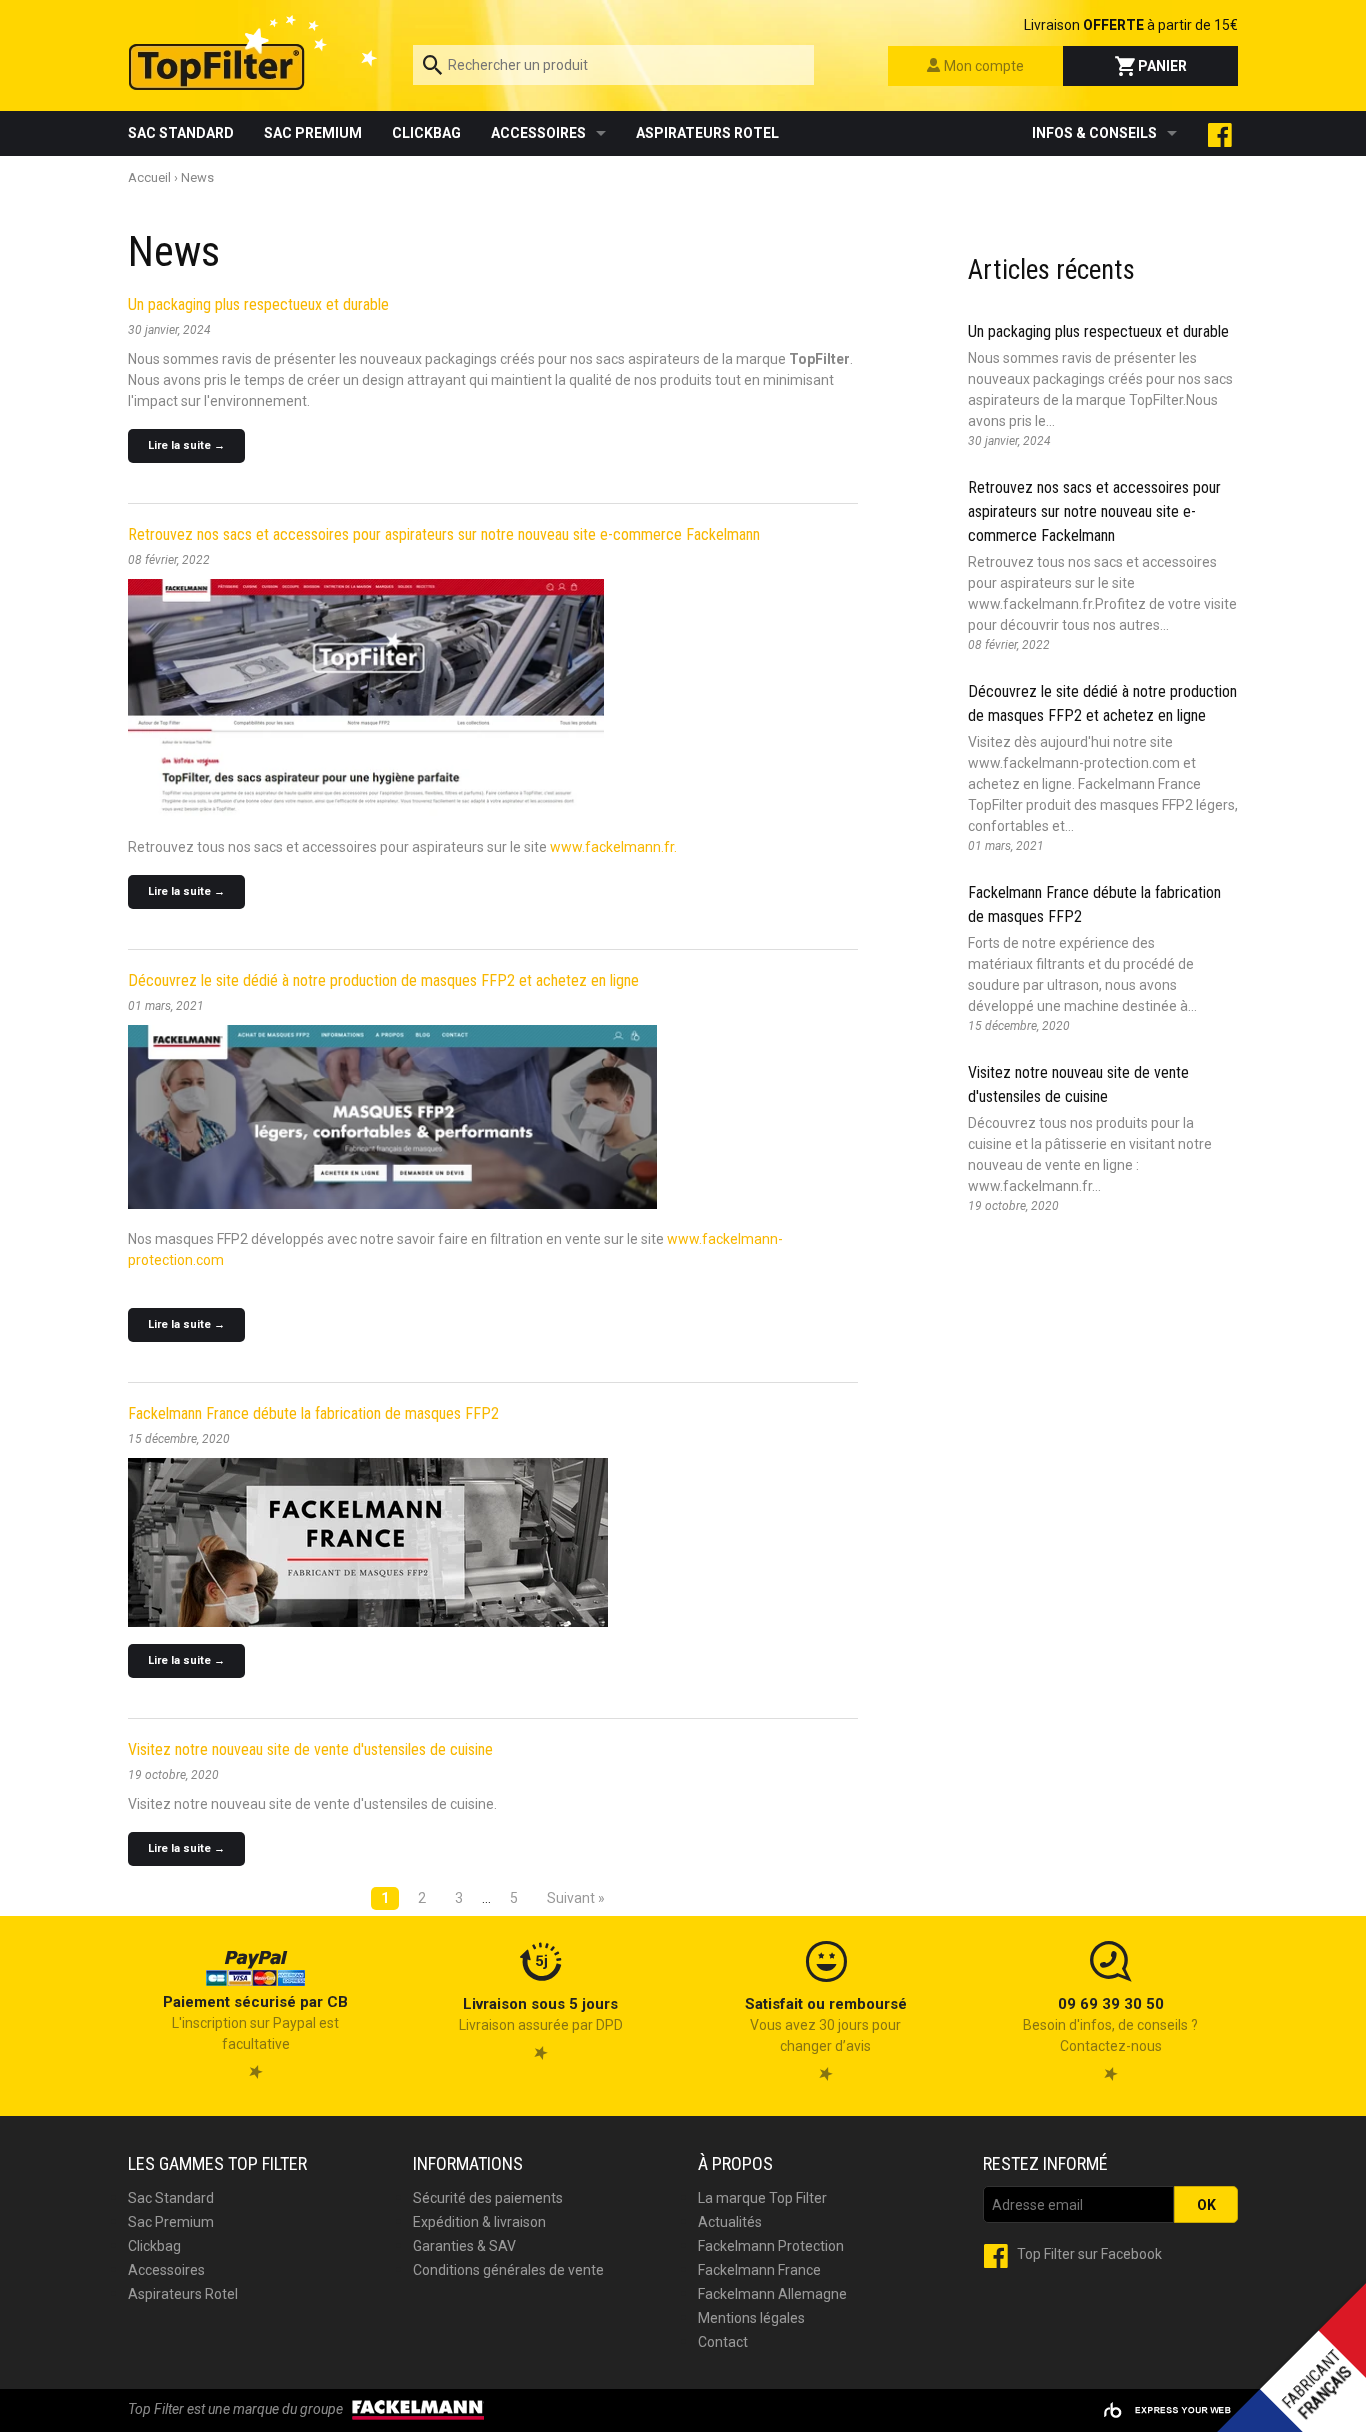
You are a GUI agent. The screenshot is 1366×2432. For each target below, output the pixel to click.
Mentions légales (751, 2318)
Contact (723, 2342)
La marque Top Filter (762, 2198)
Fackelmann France (759, 2270)
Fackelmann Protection (771, 2246)
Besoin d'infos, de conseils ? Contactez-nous (1110, 2025)
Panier (1161, 66)
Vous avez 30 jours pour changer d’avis (826, 2025)
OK (1206, 2205)
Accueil (149, 177)
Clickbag (426, 133)
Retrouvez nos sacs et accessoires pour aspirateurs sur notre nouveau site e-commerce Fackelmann (444, 534)
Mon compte (982, 66)
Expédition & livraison (479, 2222)
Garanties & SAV (464, 2246)
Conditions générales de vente (508, 2270)
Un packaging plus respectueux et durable (258, 304)
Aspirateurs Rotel (707, 133)
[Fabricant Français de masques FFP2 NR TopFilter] (392, 1116)
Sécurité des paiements (488, 2198)
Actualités (730, 2222)
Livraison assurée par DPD (541, 2014)
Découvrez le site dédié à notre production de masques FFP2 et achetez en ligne (383, 980)
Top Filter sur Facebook (1088, 2254)
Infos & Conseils (1094, 133)
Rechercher (813, 63)
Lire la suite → (186, 445)
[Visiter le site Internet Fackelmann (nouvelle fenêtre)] (418, 2409)
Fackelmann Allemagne (772, 2294)
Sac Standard (181, 133)
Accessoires (538, 133)
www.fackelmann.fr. (613, 847)
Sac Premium (313, 133)
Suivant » (576, 1898)
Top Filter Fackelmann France (255, 52)
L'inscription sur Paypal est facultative (255, 2023)
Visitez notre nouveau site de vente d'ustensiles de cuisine (310, 1749)
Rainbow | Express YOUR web (1167, 2410)
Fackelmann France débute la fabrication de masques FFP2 (313, 1413)
